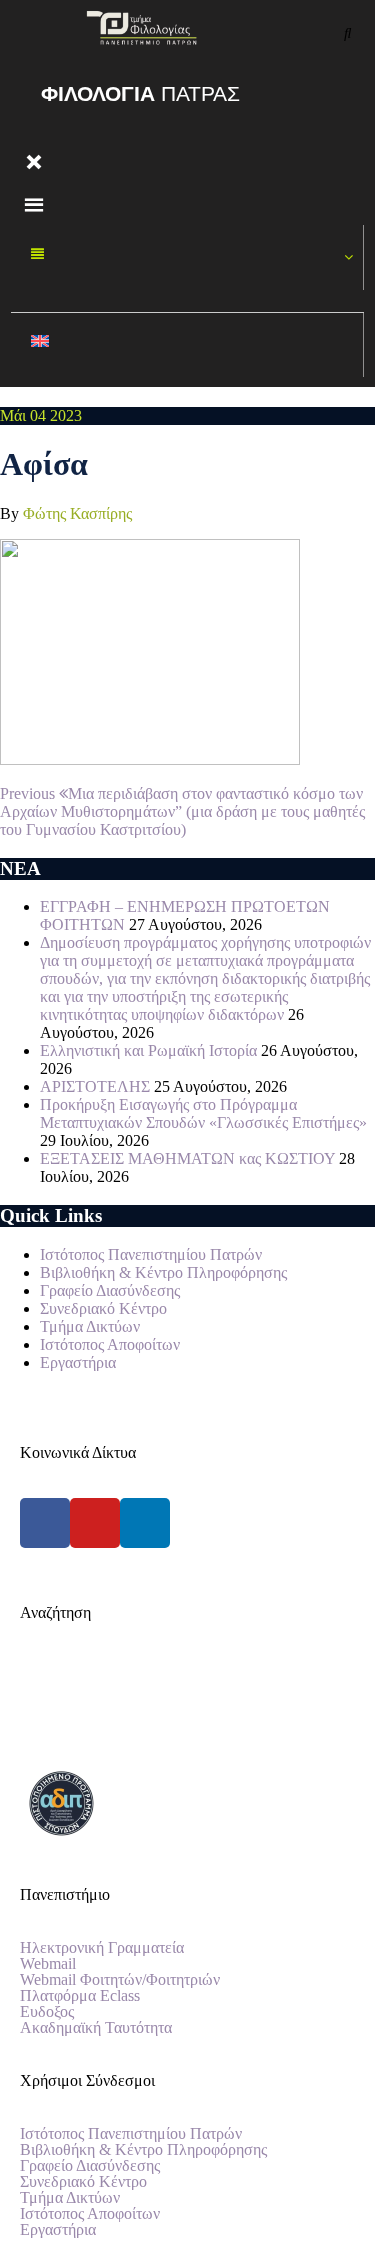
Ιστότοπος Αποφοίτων (110, 1344)
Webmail (48, 1964)
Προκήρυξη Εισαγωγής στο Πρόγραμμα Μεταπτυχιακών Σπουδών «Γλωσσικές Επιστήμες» (203, 1113)
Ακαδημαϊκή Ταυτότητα (96, 2028)
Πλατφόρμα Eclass (80, 1996)
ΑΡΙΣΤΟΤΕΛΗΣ (95, 1086)
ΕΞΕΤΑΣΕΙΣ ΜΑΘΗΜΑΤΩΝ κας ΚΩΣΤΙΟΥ (187, 1158)
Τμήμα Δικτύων (90, 1326)
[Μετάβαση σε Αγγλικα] (187, 345)
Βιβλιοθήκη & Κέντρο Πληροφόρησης (163, 1272)
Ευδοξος (47, 2012)
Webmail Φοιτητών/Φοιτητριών (120, 1980)
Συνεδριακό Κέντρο (103, 1308)
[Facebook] (45, 1523)
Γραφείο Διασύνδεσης (110, 1290)
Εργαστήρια (78, 1362)
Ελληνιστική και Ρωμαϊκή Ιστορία (148, 1050)
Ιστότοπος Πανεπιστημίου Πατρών (151, 1254)
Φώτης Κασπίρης (77, 513)
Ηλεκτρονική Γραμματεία (102, 1948)
